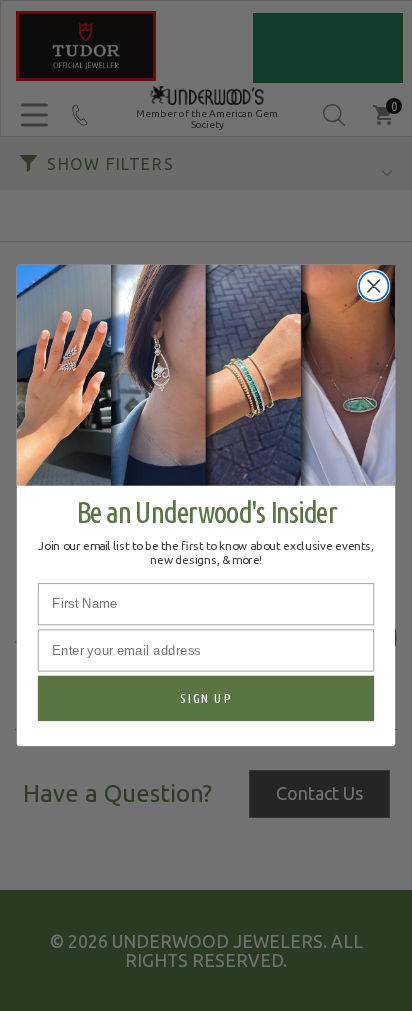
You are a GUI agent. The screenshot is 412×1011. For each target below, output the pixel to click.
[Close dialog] (373, 286)
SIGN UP (206, 698)
